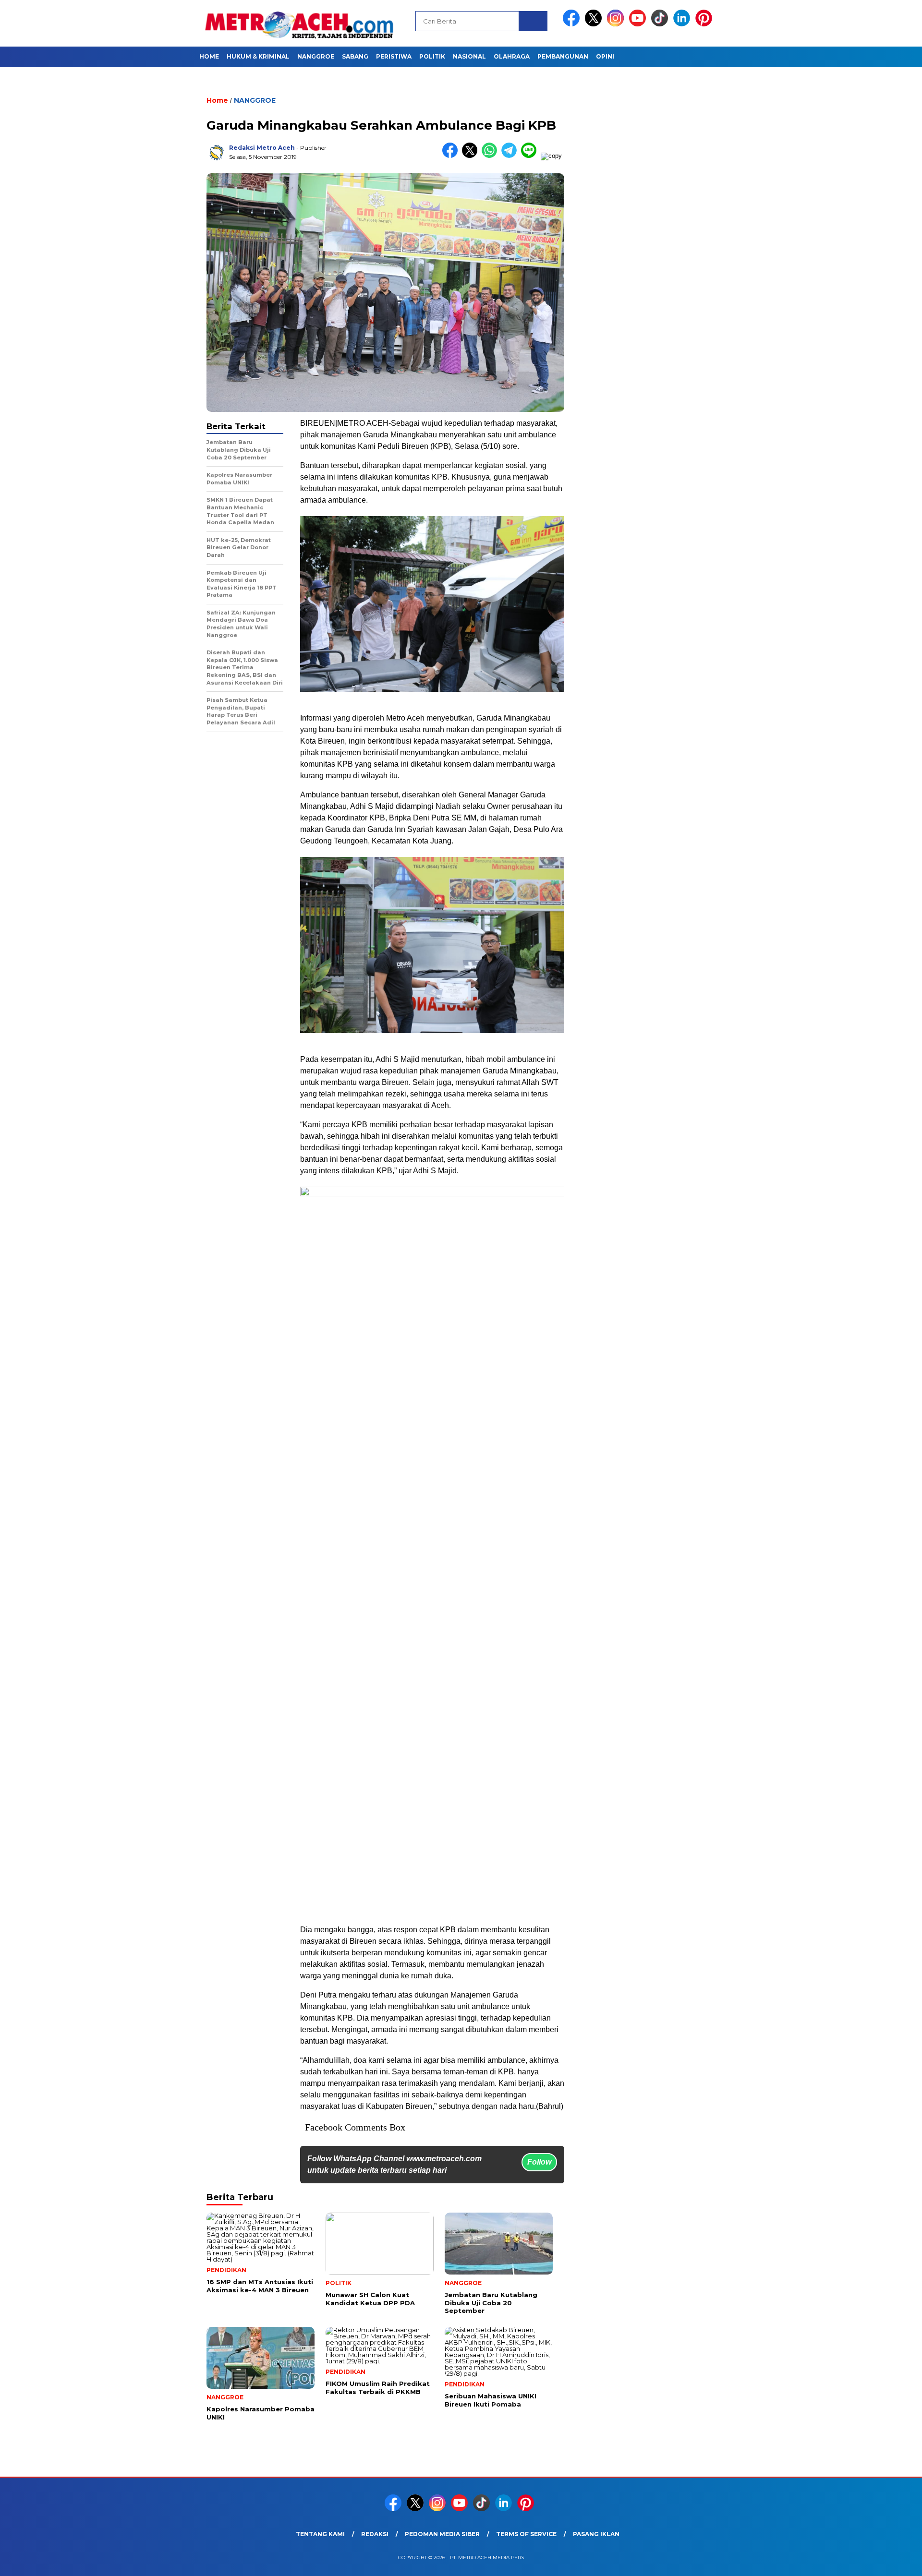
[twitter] (595, 24)
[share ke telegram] (511, 156)
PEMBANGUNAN (563, 56)
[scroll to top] (886, 2561)
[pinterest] (705, 24)
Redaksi (375, 2534)
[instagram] (617, 24)
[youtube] (639, 24)
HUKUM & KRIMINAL (258, 56)
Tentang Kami (320, 2534)
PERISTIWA (394, 56)
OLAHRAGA (512, 56)
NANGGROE (316, 56)
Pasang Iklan (596, 2534)
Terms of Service (526, 2534)
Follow (539, 2162)
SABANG (355, 56)
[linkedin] (683, 24)
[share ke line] (531, 156)
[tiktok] (661, 24)
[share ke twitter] (472, 156)
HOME (209, 56)
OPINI (605, 56)
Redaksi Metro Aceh (262, 148)
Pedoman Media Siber (442, 2534)
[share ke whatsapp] (491, 156)
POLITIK (432, 56)
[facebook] (573, 24)
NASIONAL (469, 56)
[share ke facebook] (452, 156)
